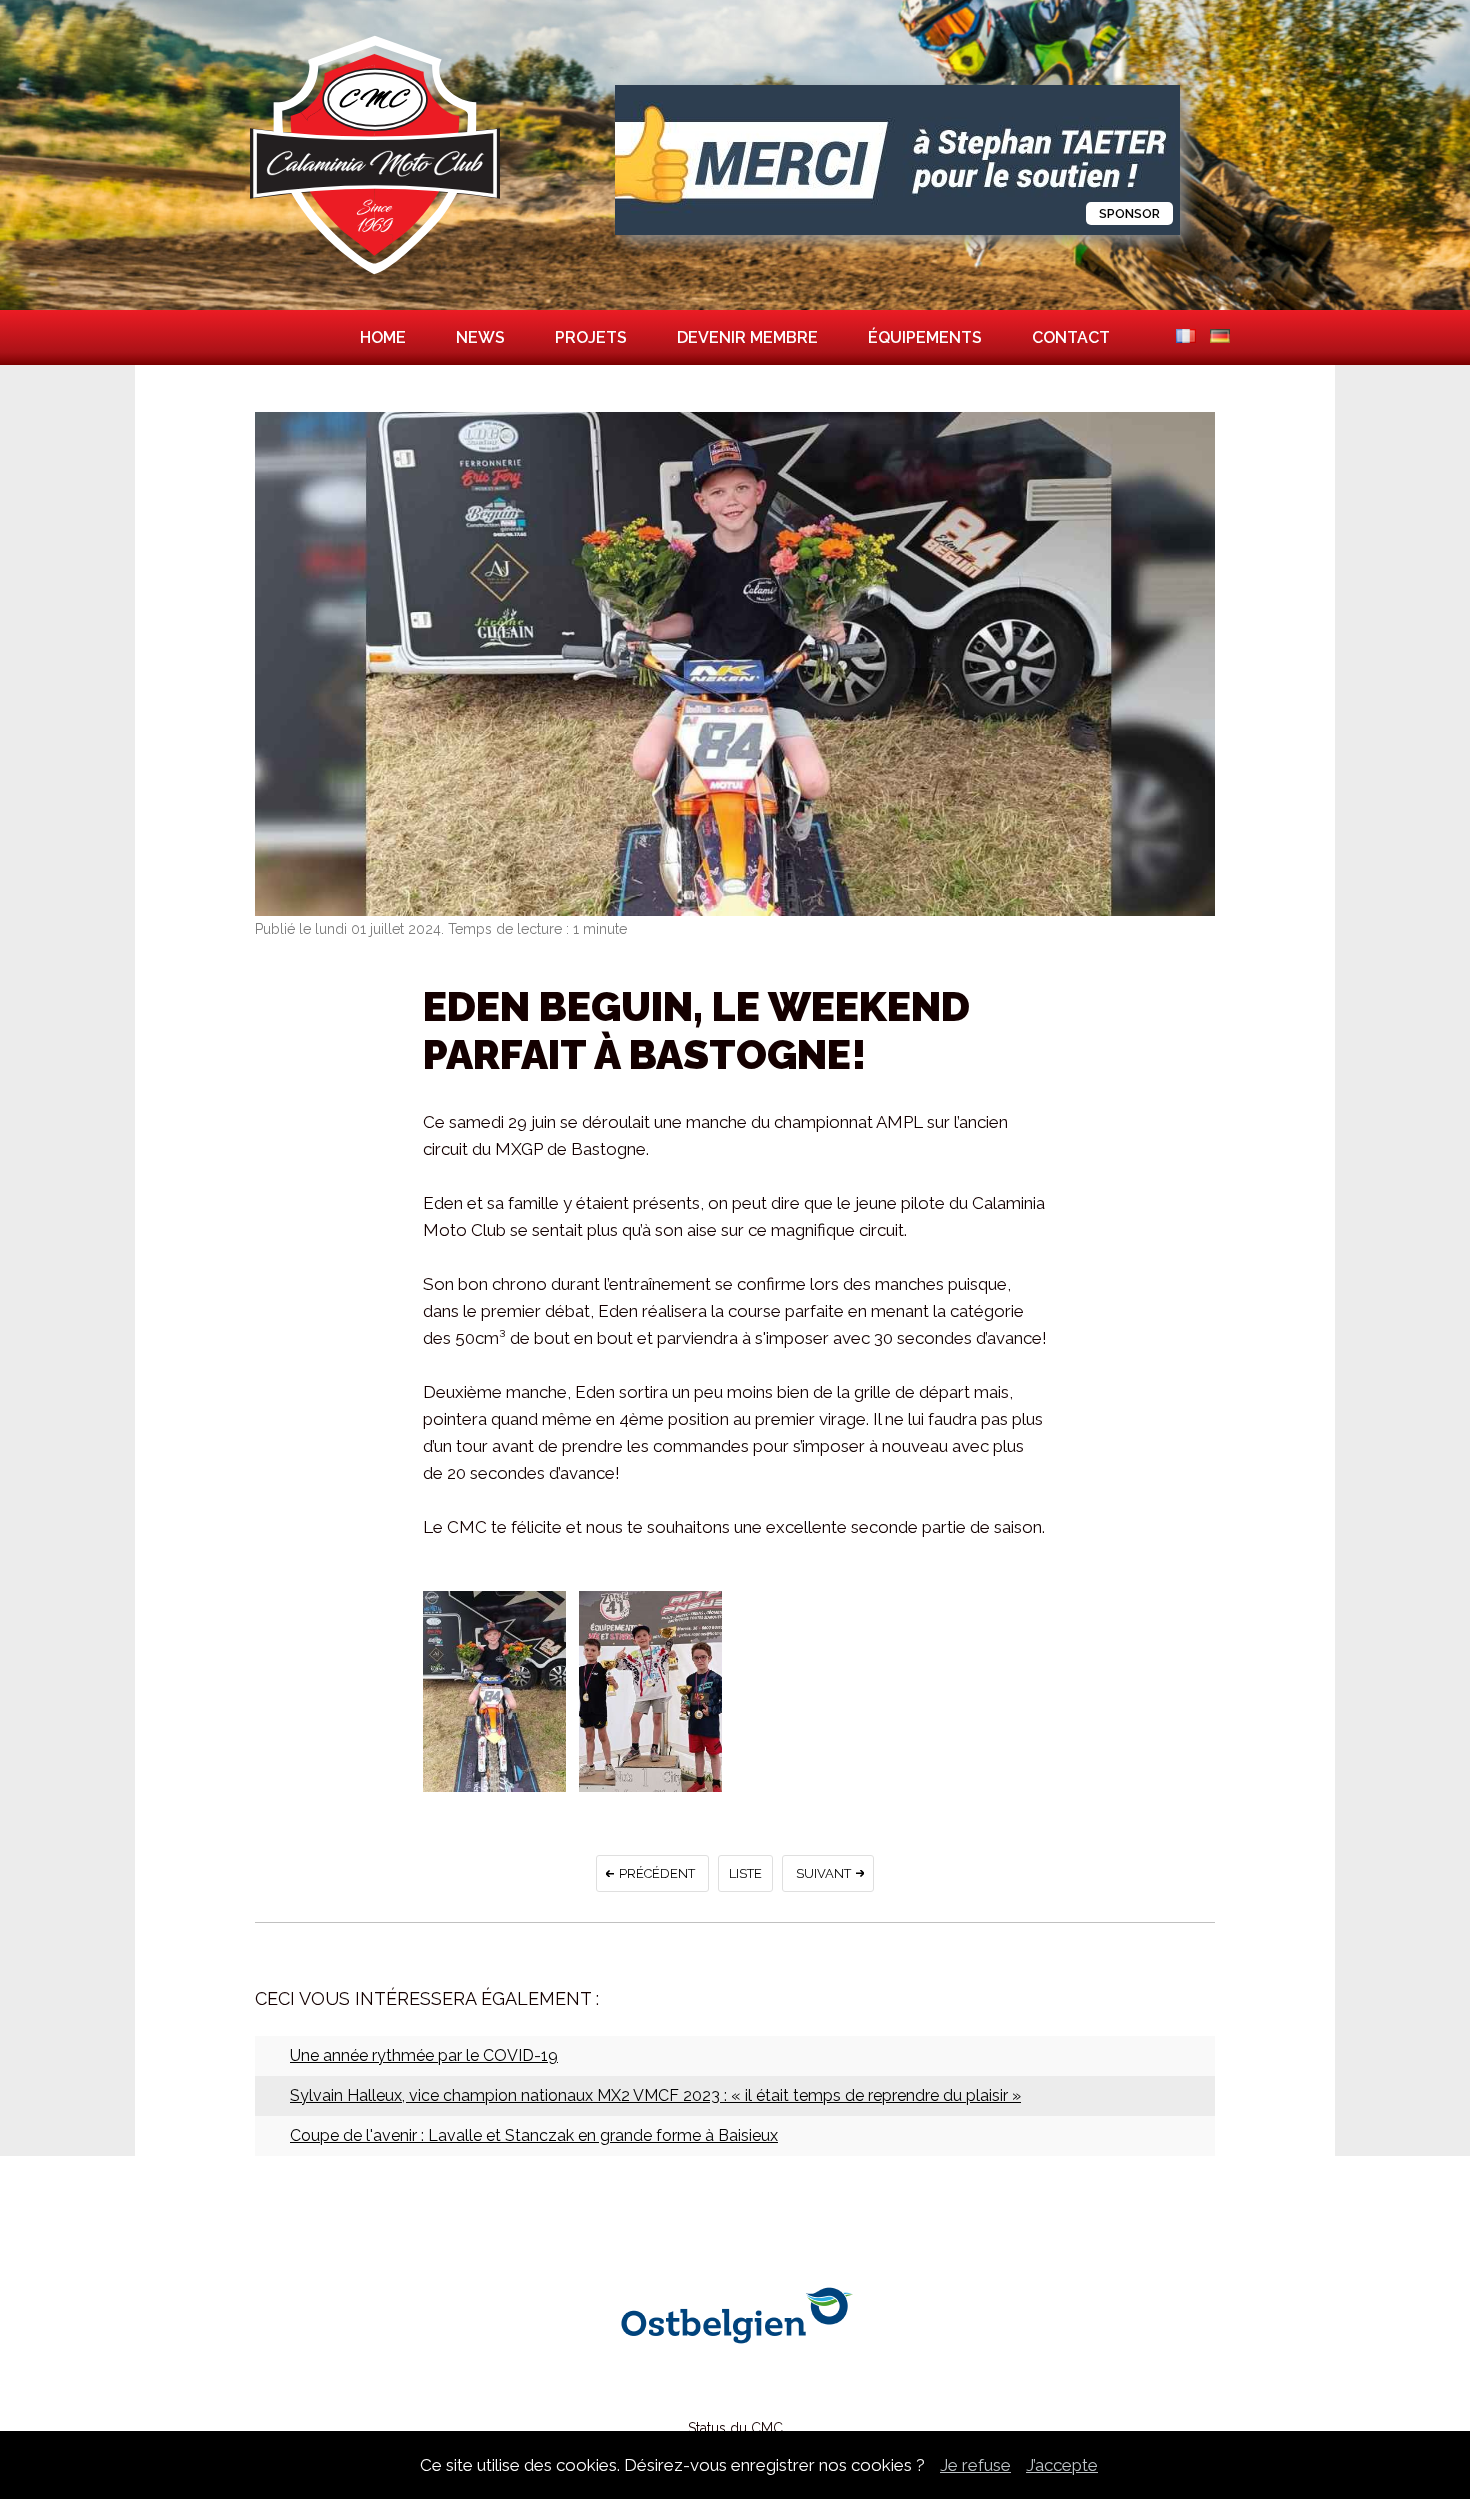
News (480, 337)
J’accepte (1062, 2465)
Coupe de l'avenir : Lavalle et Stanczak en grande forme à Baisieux (534, 2135)
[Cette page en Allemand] (1220, 337)
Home (383, 337)
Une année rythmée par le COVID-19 (424, 2055)
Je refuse (975, 2465)
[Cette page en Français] (1186, 337)
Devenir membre (747, 337)
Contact (1071, 337)
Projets (591, 337)
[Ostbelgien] (735, 2375)
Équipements (925, 337)
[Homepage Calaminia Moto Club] (375, 274)
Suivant (823, 1873)
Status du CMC (735, 2428)
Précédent (657, 1873)
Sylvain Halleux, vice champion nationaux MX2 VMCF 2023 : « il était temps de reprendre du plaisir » (655, 2095)
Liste (745, 1873)
